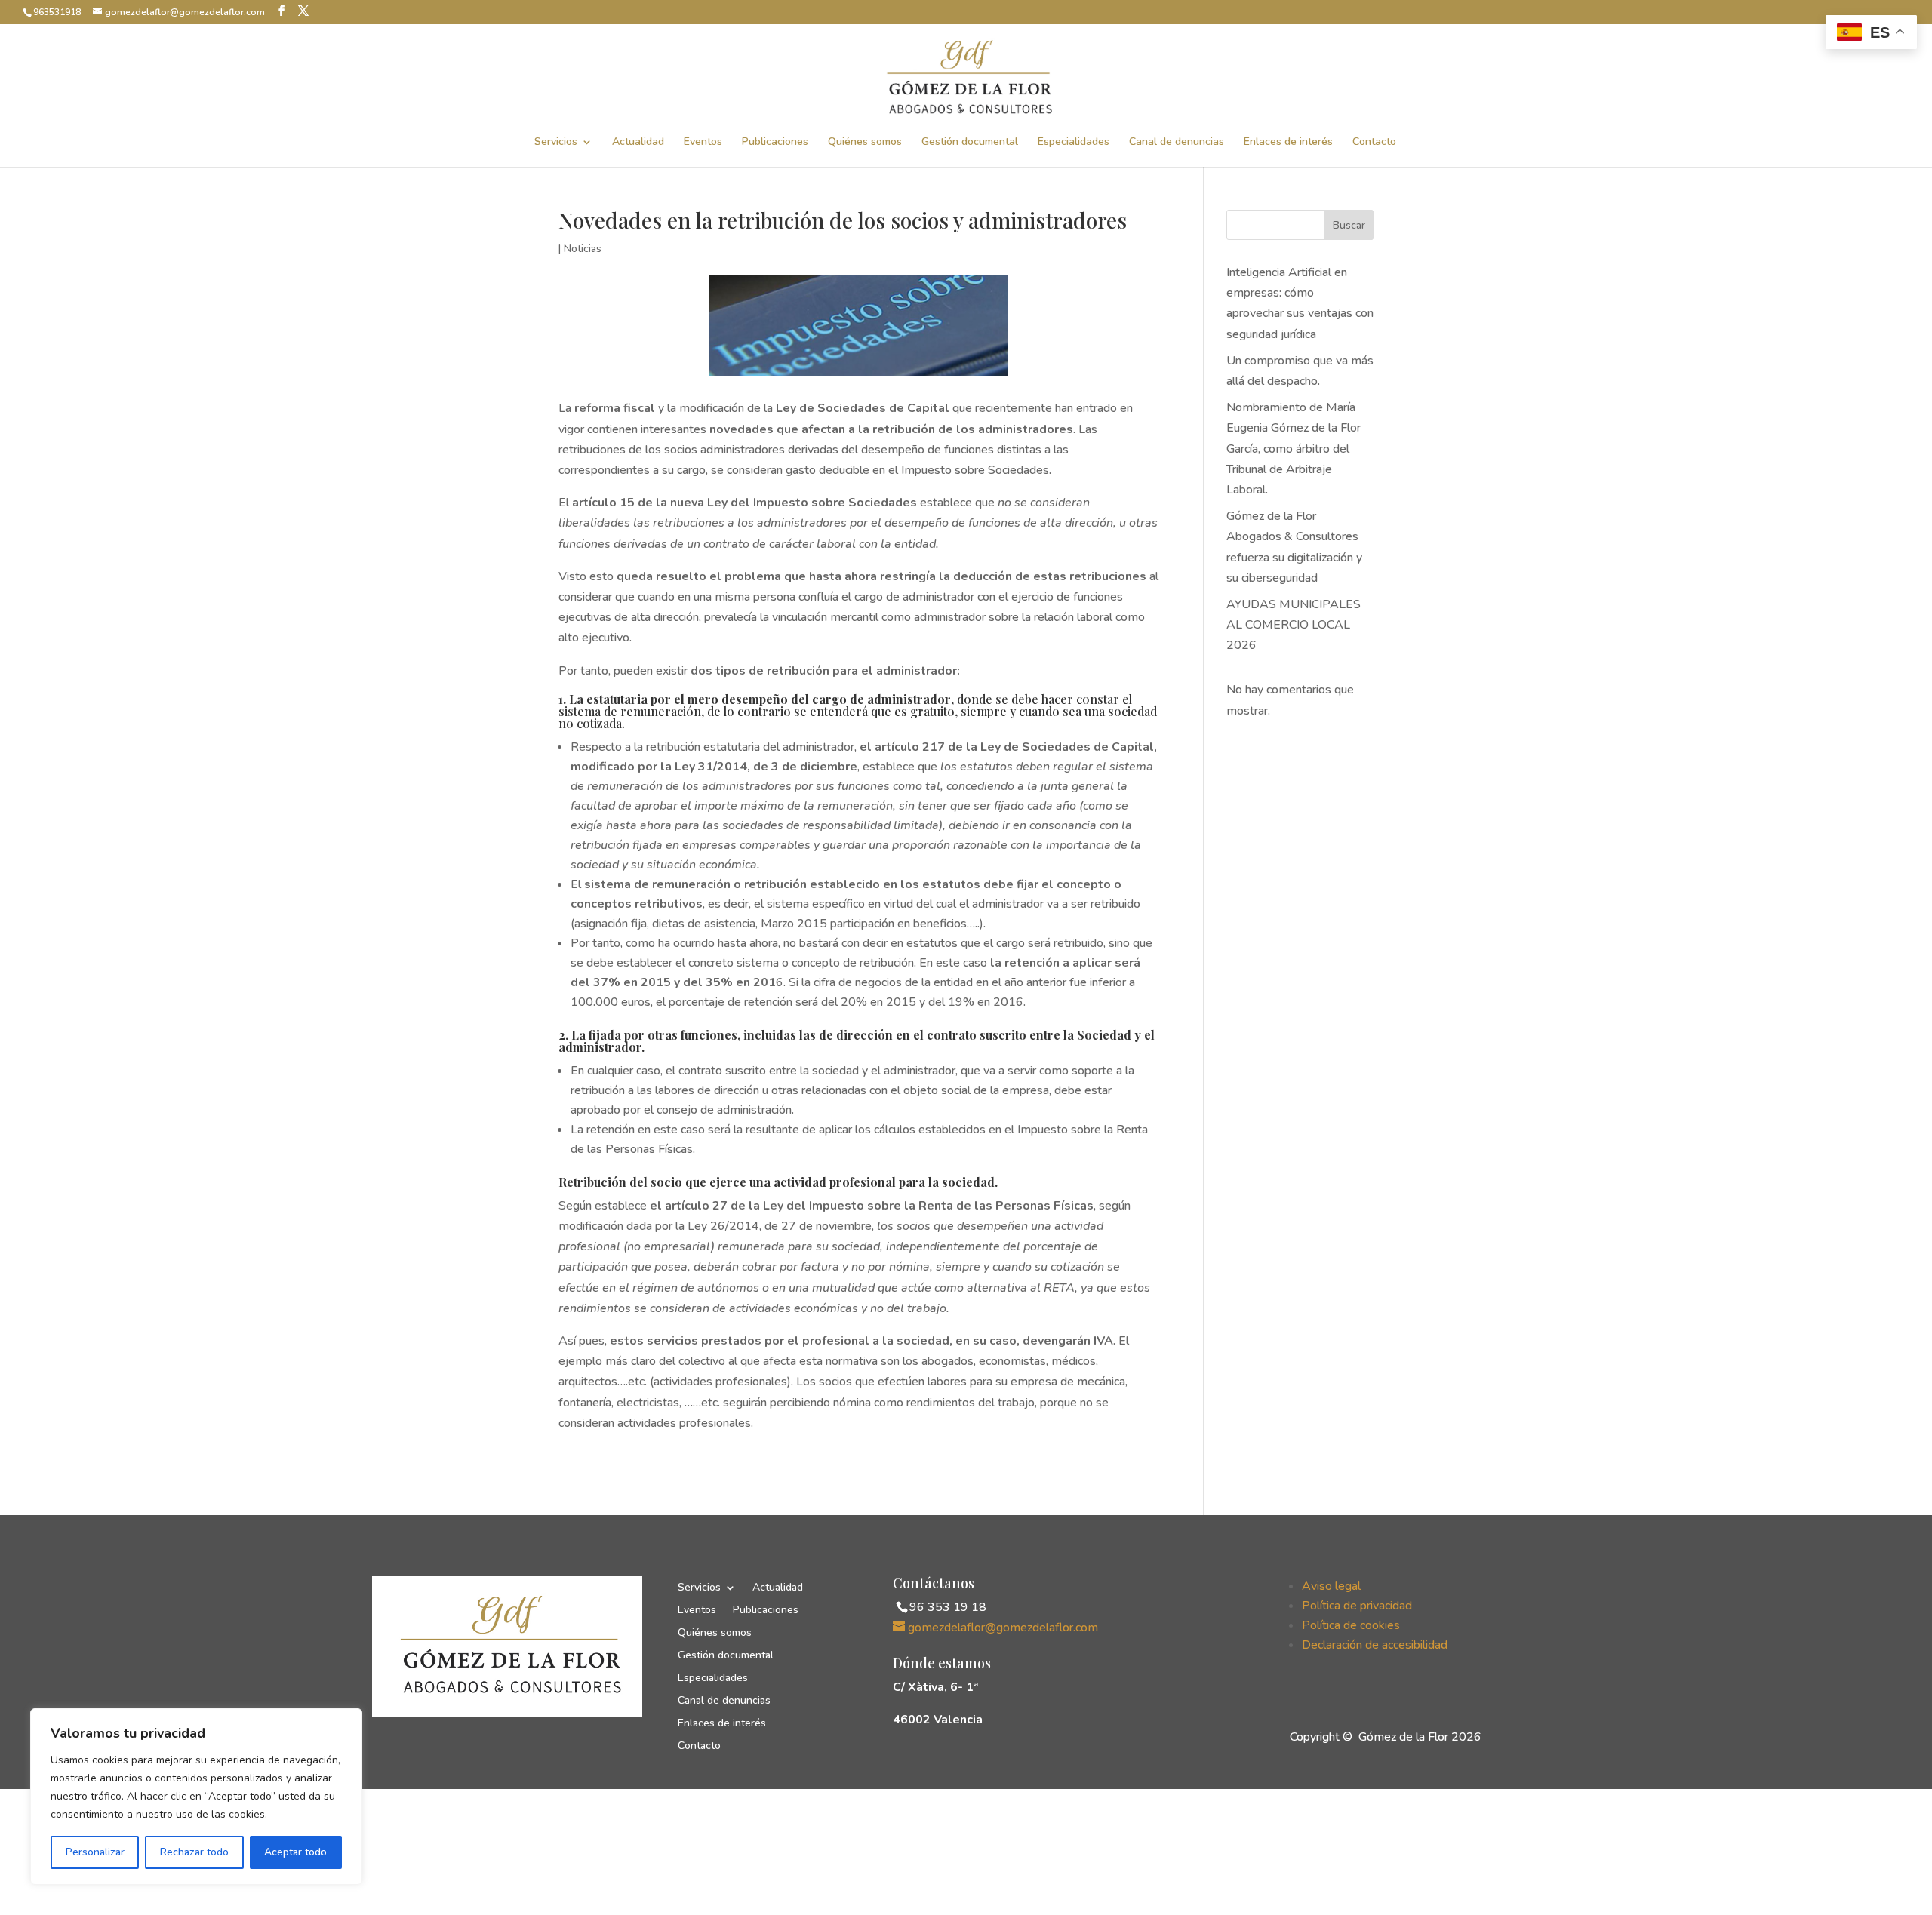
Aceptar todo (295, 1852)
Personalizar (95, 1852)
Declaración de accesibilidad (1375, 1645)
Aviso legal (1331, 1586)
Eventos (703, 143)
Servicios (556, 143)
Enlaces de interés (1288, 143)
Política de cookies (1351, 1625)
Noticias (583, 249)
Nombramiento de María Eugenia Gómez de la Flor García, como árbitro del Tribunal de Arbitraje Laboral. (1294, 449)
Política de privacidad (1357, 1606)
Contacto (1374, 143)
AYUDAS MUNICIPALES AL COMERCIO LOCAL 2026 (1294, 625)
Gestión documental (970, 143)
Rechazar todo (194, 1852)
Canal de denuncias (1177, 143)
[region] (196, 1797)
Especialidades (1074, 143)
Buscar (1349, 225)
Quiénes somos (865, 143)
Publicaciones (775, 143)
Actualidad (638, 143)
